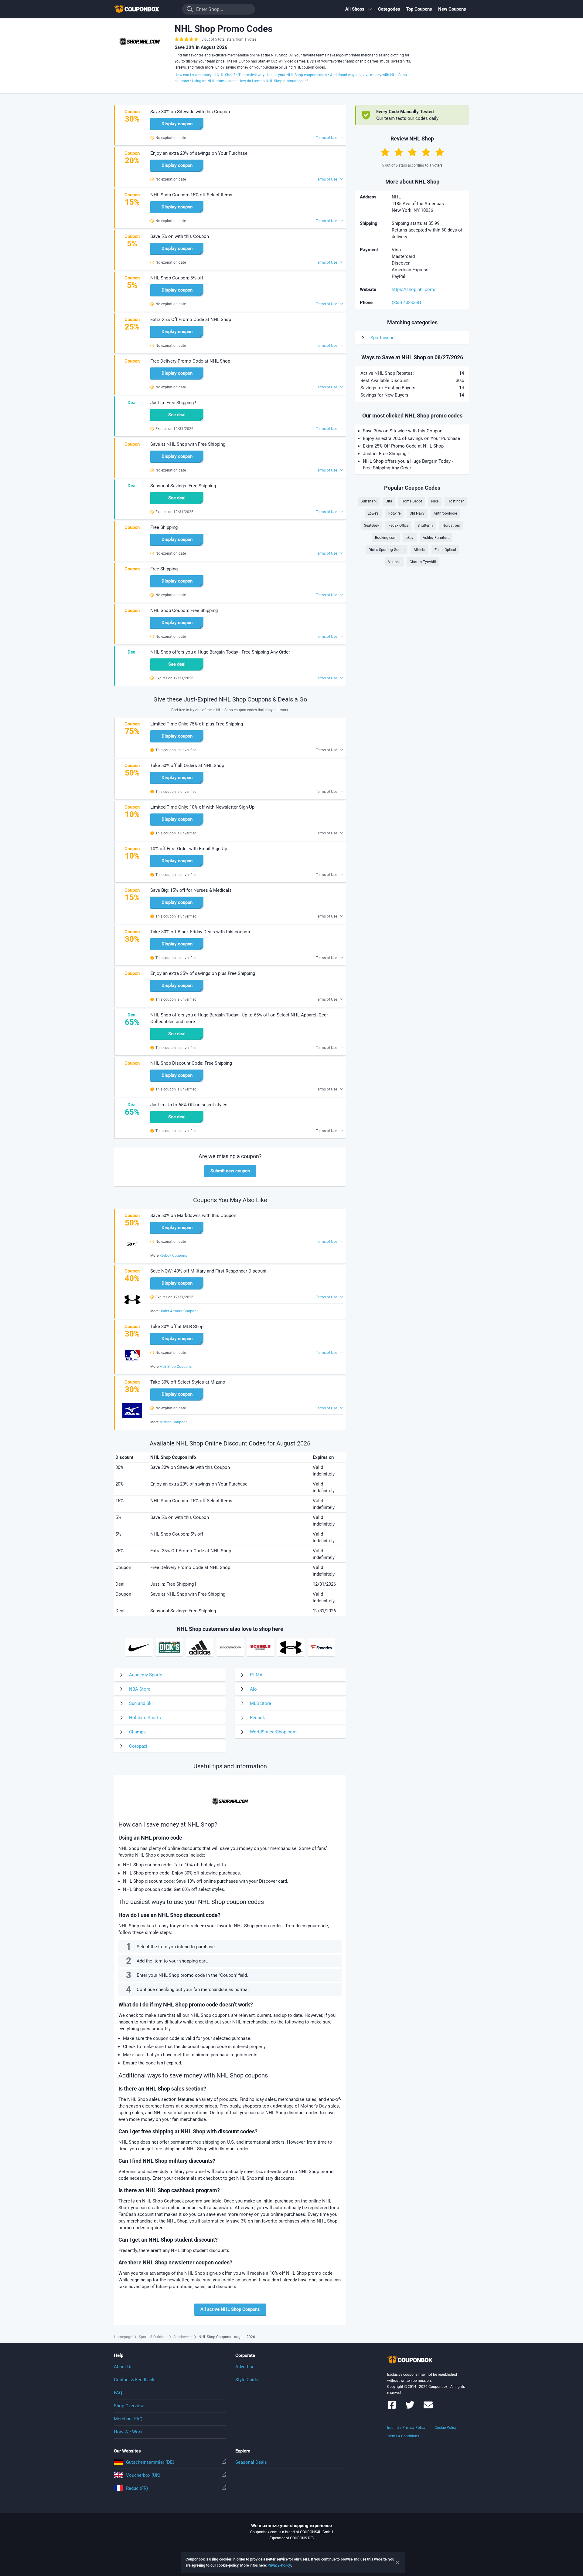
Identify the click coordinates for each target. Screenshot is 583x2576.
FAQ (118, 2393)
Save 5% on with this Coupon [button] (180, 236)
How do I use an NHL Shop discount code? (273, 81)
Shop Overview (129, 2406)
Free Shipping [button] (164, 527)
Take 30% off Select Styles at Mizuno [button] (188, 1382)
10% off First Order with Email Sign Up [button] (189, 849)
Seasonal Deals (251, 2462)
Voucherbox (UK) (143, 2475)
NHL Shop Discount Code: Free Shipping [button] (191, 1063)
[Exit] (397, 2562)
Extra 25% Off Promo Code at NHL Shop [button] (191, 319)
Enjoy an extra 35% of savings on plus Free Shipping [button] (203, 973)
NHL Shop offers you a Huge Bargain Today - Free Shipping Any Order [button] (220, 652)
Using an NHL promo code (214, 81)
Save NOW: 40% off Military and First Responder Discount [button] (208, 1271)
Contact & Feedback (134, 2380)
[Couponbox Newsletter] (428, 2408)
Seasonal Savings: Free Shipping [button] (183, 486)
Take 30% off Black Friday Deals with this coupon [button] (200, 932)
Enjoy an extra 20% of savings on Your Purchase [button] (199, 153)
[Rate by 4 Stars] (426, 152)
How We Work (128, 2432)
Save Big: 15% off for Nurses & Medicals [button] (191, 890)
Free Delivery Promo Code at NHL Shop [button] (190, 361)
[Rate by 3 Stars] (412, 152)
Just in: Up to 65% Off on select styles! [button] (189, 1105)
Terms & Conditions (403, 2436)
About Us (123, 2367)
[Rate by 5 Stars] (440, 152)
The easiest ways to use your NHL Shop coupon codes (283, 75)
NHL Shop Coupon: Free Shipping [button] (184, 610)
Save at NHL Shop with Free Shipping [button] (188, 444)
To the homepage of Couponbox (144, 9)
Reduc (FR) (137, 2488)
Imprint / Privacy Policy (406, 2428)
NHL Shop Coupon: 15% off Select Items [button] (191, 195)
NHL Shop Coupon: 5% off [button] (177, 278)
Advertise (245, 2367)
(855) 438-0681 (407, 303)
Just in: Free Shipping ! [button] (173, 403)
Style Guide (247, 2380)
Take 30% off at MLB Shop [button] (177, 1327)
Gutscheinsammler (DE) (150, 2462)
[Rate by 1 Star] (385, 152)
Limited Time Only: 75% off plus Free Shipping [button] (197, 724)
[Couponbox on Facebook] (392, 2408)
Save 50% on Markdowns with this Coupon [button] (193, 1215)
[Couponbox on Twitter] (410, 2408)
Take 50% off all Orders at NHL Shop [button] (187, 766)
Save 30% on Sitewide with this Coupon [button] (190, 112)
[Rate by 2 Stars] (399, 152)
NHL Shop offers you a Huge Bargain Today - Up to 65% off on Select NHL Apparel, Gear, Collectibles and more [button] (239, 1018)
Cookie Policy (446, 2428)
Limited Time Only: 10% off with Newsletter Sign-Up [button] (202, 807)
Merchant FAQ (128, 2419)
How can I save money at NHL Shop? (205, 75)
